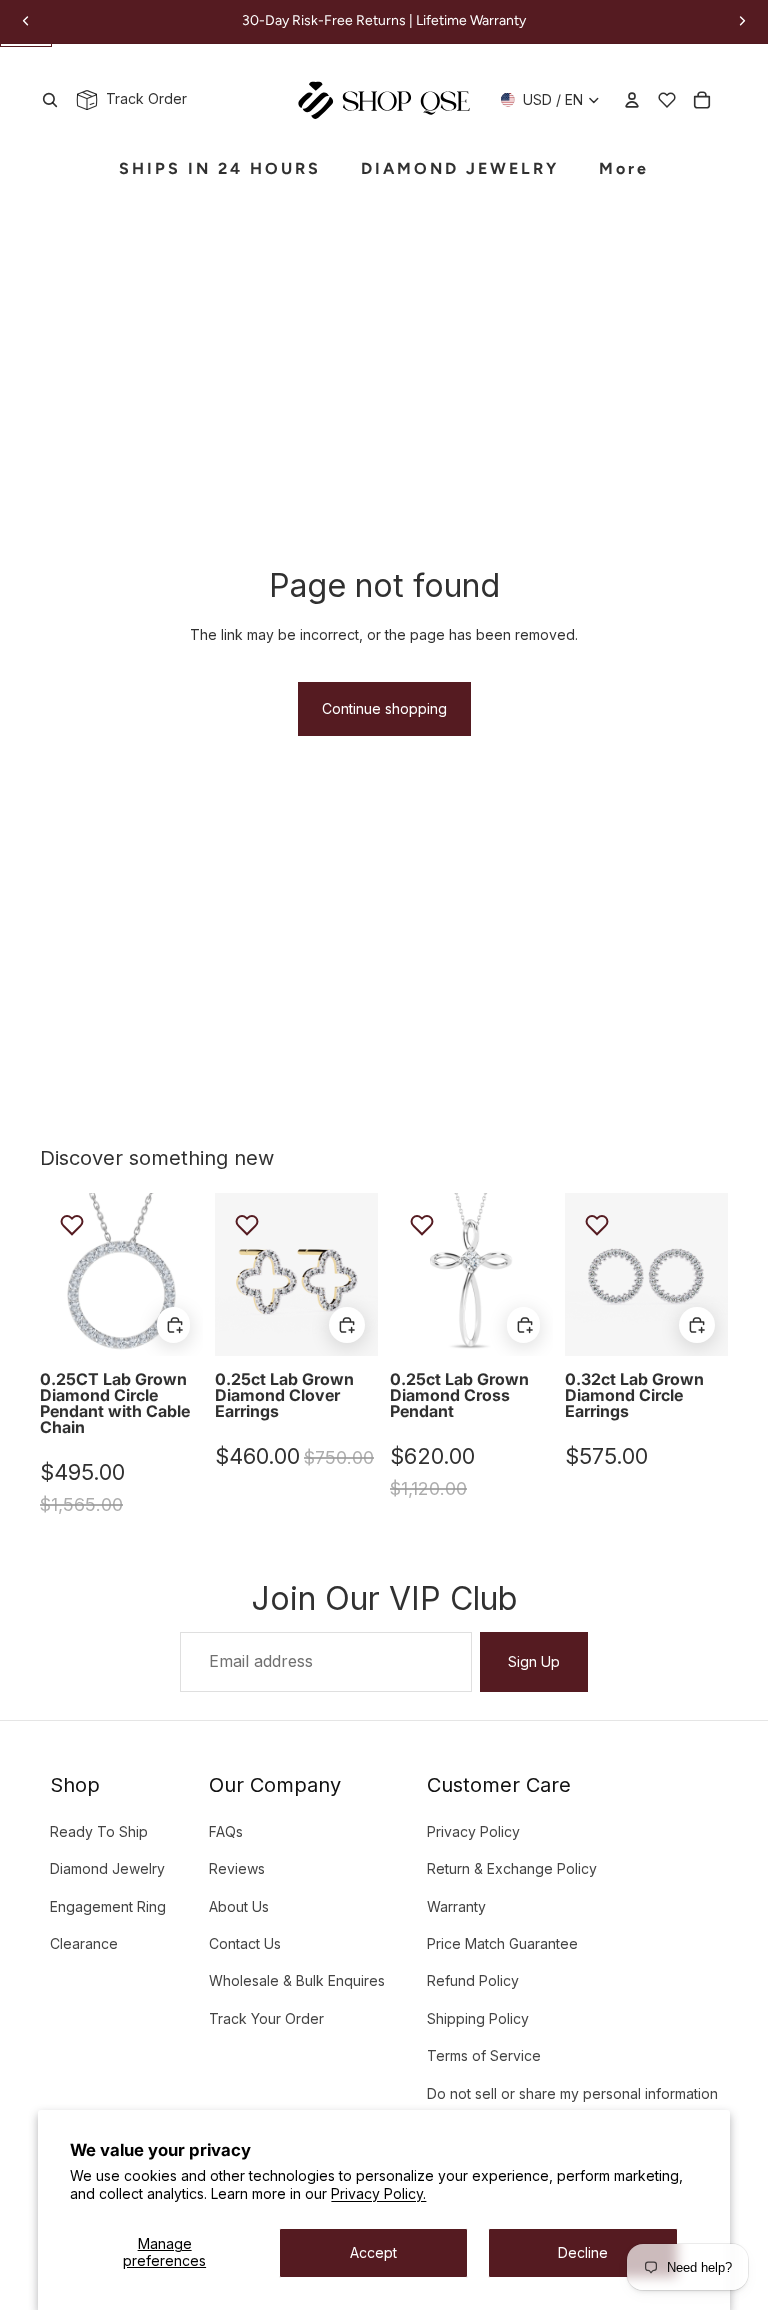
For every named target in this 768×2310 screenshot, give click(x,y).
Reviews (237, 1868)
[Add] (173, 1325)
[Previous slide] (55, 1275)
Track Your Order (266, 2018)
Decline (583, 2252)
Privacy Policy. (378, 2193)
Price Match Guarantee (502, 1943)
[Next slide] (187, 1275)
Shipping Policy (478, 2018)
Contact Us (245, 1943)
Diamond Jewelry (107, 1868)
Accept (373, 2252)
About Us (239, 1906)
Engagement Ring (108, 1906)
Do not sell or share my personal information (572, 2093)
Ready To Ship (99, 1831)
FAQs (226, 1831)
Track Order (142, 98)
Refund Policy (473, 1980)
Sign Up (534, 1661)
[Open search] (50, 100)
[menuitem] (624, 169)
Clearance (84, 1943)
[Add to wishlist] (72, 1225)
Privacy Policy (473, 1831)
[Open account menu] (632, 100)
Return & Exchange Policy (512, 1868)
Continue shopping (384, 708)
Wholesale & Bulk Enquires (297, 1980)
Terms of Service (484, 2055)
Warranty (456, 1906)
